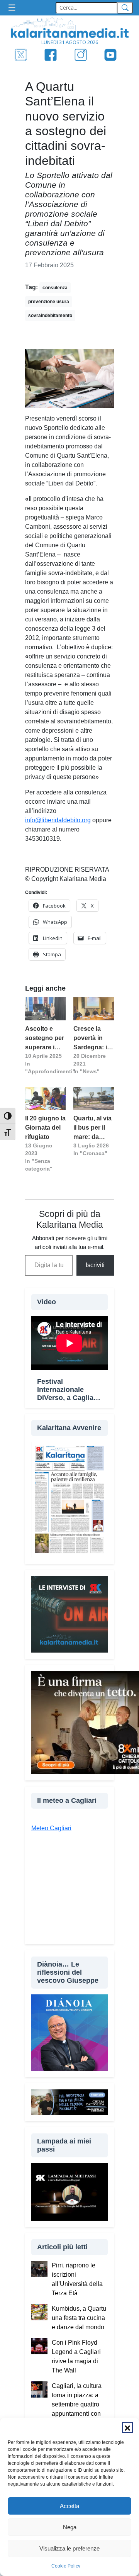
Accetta (69, 2506)
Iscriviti (95, 1265)
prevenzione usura (49, 302)
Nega (70, 2527)
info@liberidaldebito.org (58, 820)
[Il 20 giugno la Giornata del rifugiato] (45, 1098)
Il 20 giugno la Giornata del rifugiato (45, 1128)
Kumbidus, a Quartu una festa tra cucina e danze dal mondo (79, 2318)
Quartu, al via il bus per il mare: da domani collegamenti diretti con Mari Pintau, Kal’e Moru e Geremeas (92, 1128)
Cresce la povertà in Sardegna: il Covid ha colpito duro (91, 1039)
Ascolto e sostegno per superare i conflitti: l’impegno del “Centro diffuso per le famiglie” (45, 1039)
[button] (127, 2427)
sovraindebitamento (50, 316)
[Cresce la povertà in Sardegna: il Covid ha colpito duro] (94, 1009)
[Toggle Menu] (14, 8)
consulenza (55, 288)
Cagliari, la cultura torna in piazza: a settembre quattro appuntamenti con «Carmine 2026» (77, 2404)
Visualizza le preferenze (69, 2548)
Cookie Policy (66, 2566)
